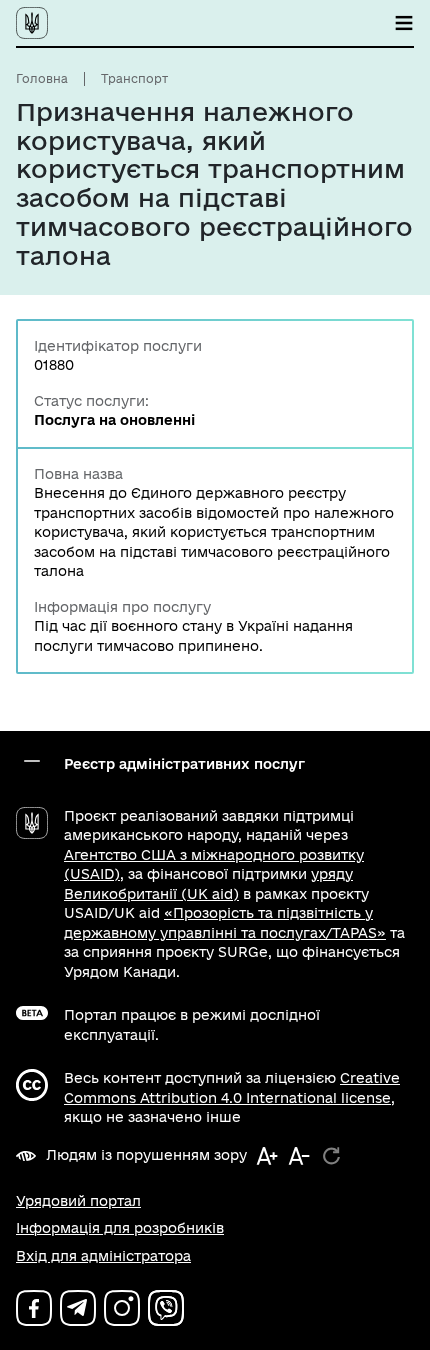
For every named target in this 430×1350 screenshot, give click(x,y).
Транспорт (134, 78)
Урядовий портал (78, 1201)
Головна (42, 78)
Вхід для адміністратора (103, 1256)
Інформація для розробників (120, 1228)
